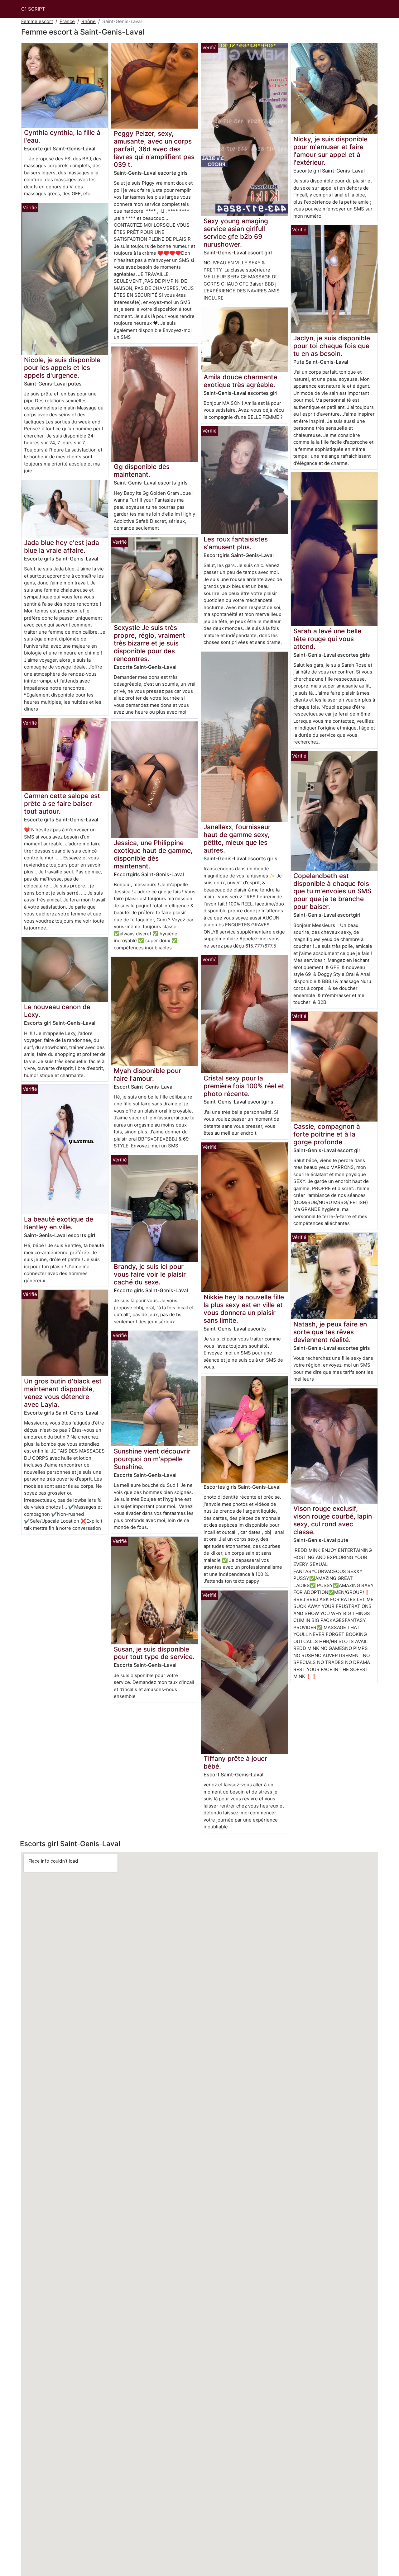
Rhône (89, 21)
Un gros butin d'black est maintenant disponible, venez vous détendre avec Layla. (63, 1393)
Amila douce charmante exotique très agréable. (240, 381)
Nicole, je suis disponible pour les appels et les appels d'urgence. (62, 368)
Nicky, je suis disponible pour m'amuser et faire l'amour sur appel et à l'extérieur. (330, 151)
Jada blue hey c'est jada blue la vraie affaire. (62, 546)
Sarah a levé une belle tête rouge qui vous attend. (327, 639)
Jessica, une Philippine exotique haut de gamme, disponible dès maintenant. (153, 854)
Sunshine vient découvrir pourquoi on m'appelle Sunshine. (152, 1459)
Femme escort (37, 21)
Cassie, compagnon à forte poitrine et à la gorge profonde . (327, 1134)
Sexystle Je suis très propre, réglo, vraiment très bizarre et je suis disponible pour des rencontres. (149, 643)
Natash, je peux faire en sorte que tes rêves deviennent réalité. (330, 1332)
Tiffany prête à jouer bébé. (235, 1762)
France (67, 21)
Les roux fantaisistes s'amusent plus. (236, 543)
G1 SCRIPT (33, 9)
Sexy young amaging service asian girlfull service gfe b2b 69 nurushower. (236, 233)
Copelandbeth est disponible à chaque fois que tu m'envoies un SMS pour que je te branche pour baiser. (332, 891)
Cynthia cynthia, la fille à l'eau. (62, 136)
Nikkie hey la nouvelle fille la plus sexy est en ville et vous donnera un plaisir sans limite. (244, 1309)
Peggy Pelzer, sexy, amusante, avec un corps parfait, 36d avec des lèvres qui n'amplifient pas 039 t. (154, 149)
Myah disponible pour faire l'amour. (147, 1075)
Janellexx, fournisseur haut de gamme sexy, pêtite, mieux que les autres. (237, 839)
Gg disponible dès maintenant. (142, 470)
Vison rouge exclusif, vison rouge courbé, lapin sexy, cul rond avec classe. (333, 1520)
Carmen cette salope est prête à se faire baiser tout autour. (62, 804)
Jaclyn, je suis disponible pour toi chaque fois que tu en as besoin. (332, 346)
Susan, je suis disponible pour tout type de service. (154, 1653)
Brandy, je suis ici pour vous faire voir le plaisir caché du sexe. (150, 1274)
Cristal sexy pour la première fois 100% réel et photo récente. (244, 1086)
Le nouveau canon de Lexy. (57, 1011)
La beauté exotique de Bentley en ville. (59, 1223)
